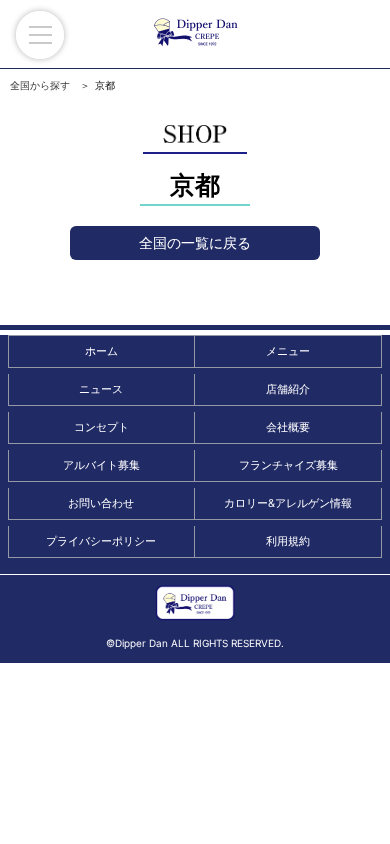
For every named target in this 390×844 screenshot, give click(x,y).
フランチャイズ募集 (288, 465)
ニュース (101, 389)
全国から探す (40, 85)
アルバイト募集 (101, 465)
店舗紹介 (288, 389)
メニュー (288, 351)
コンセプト (101, 427)
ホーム (101, 351)
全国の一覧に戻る (195, 242)
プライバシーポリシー (101, 541)
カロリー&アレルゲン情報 (288, 503)
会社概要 (288, 427)
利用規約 (288, 541)
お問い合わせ (101, 503)
